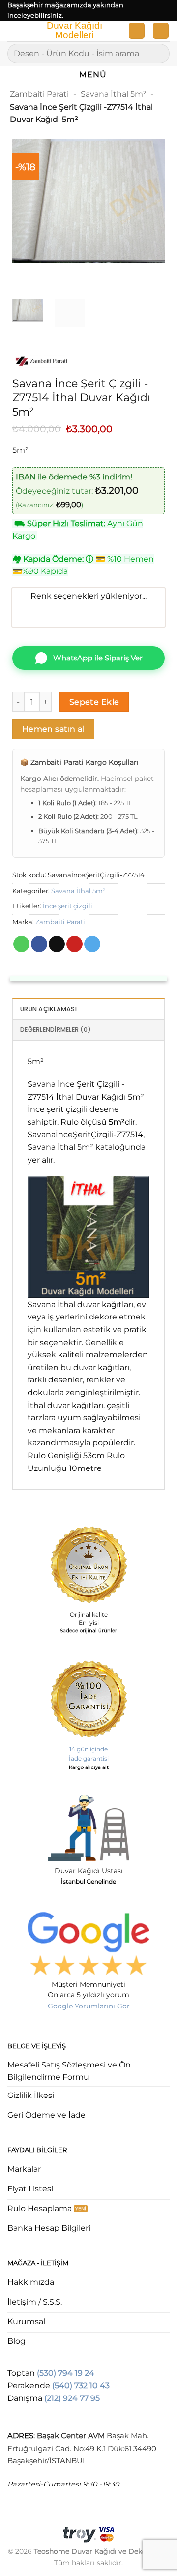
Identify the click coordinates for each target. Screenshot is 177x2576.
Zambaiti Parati (39, 94)
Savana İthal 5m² (114, 94)
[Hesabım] (137, 31)
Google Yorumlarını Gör (89, 2006)
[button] (13, 33)
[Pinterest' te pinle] (74, 944)
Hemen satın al (54, 729)
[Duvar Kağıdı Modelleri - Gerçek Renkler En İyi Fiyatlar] (74, 31)
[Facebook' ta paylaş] (39, 944)
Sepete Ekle (94, 702)
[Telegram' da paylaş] (92, 944)
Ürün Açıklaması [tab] (48, 1009)
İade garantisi (89, 1758)
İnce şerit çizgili (68, 906)
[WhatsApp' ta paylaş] (21, 944)
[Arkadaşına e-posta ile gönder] (57, 944)
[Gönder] (158, 53)
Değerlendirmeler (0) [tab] (56, 1030)
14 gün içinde (88, 1749)
